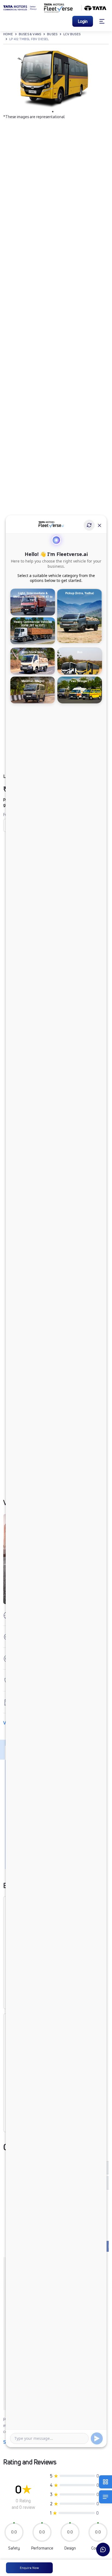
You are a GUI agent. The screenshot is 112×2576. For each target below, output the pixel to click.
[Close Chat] (99, 525)
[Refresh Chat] (89, 525)
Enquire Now (29, 2568)
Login (83, 21)
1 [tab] (53, 112)
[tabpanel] (53, 79)
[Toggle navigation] (102, 21)
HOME (8, 34)
